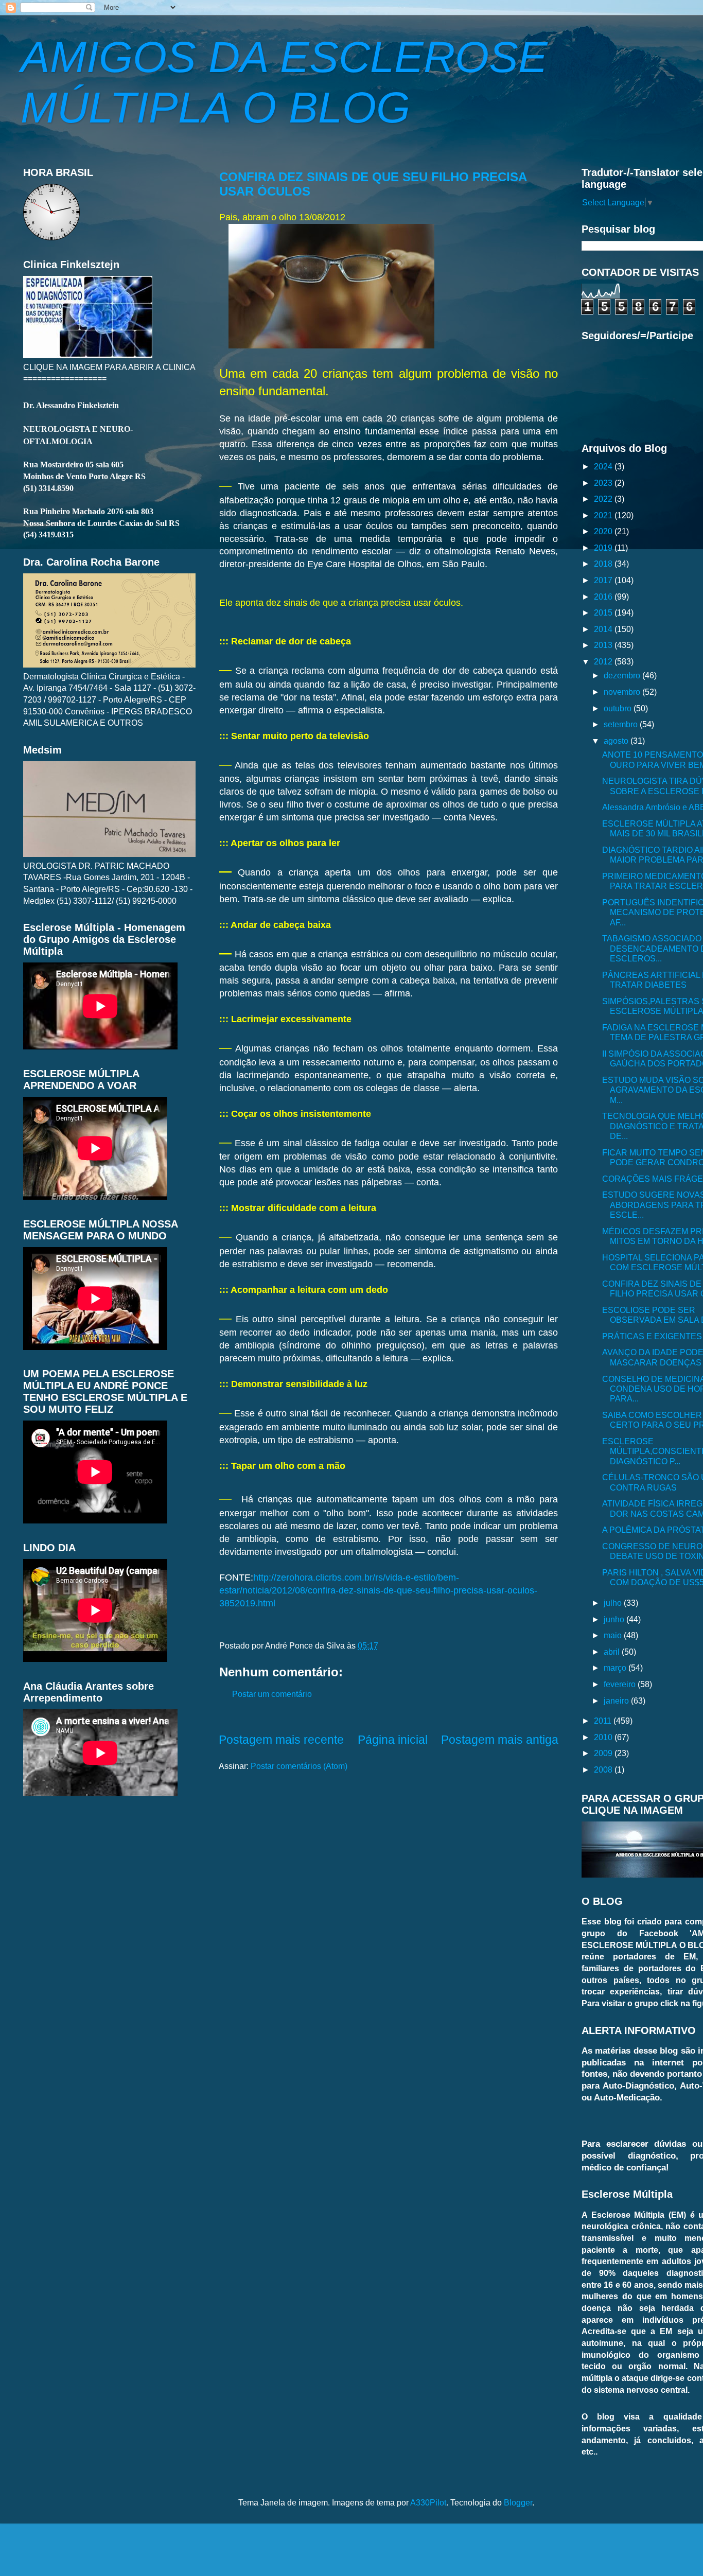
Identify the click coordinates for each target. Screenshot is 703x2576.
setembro (622, 724)
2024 (604, 466)
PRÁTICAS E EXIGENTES (652, 1336)
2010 (604, 1737)
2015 (604, 612)
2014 (604, 629)
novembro (623, 692)
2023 (604, 483)
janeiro (617, 1701)
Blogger (518, 2502)
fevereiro (621, 1684)
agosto (617, 741)
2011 (604, 1721)
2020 (604, 531)
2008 (604, 1769)
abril (613, 1652)
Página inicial (393, 1740)
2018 (604, 564)
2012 (604, 661)
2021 (604, 515)
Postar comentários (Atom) (299, 1766)
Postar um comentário (272, 1694)
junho (615, 1619)
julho (614, 1603)
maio (614, 1635)
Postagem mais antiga (500, 1740)
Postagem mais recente (281, 1740)
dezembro (623, 675)
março (616, 1668)
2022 (604, 499)
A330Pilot (428, 2502)
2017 (604, 580)
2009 (604, 1753)
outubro (619, 708)
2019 (604, 548)
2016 (604, 597)
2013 (604, 645)
